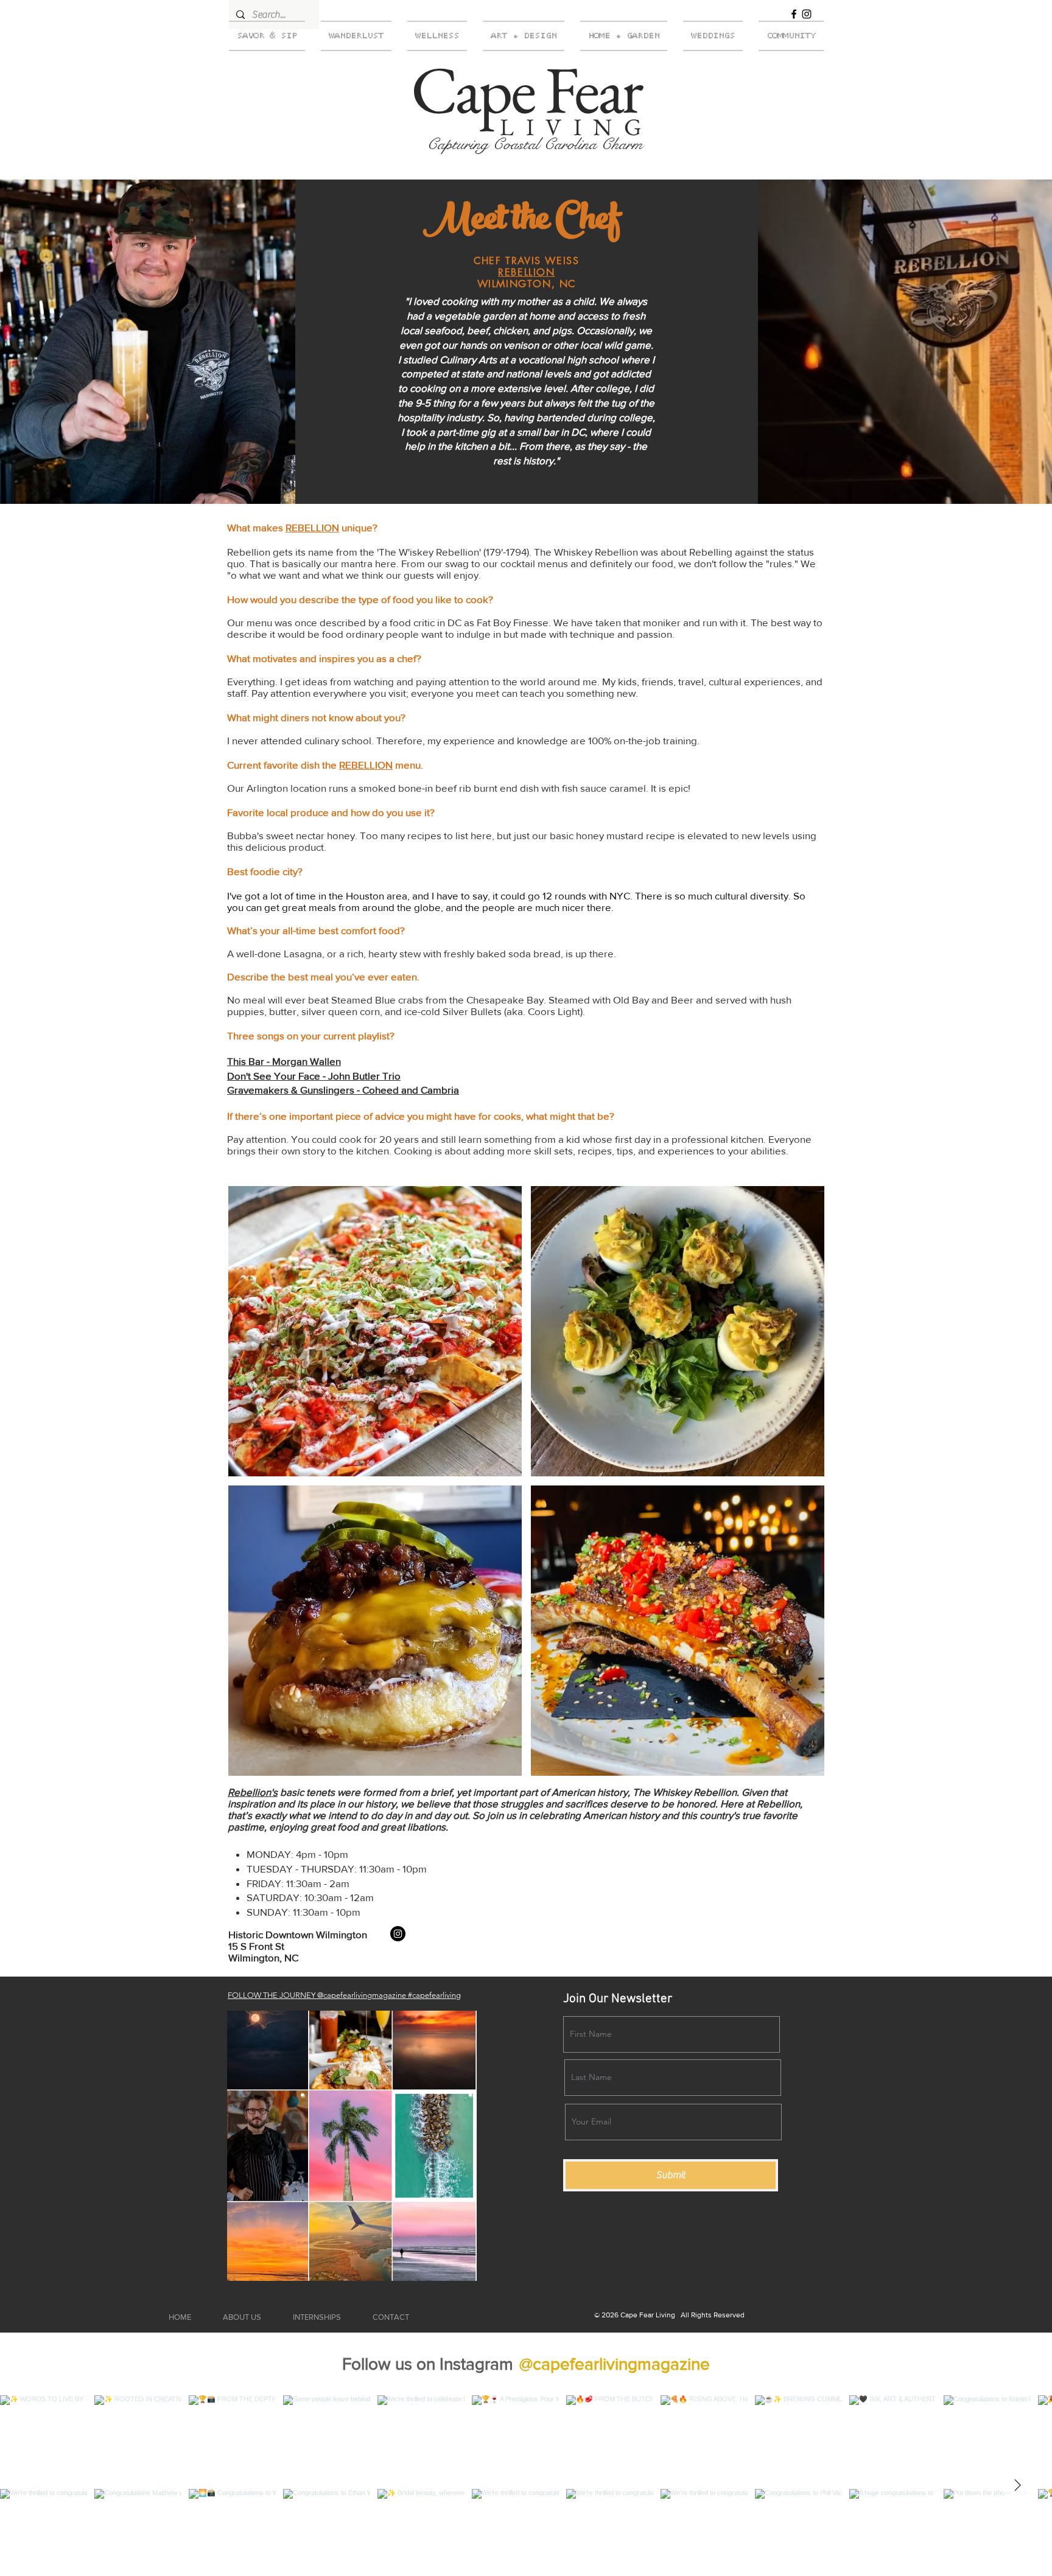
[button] (375, 1331)
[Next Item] (1017, 2486)
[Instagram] (807, 14)
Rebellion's (253, 1792)
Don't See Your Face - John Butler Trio (314, 1076)
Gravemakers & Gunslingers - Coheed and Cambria (343, 1090)
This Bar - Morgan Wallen (284, 1061)
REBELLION (526, 272)
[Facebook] (794, 14)
